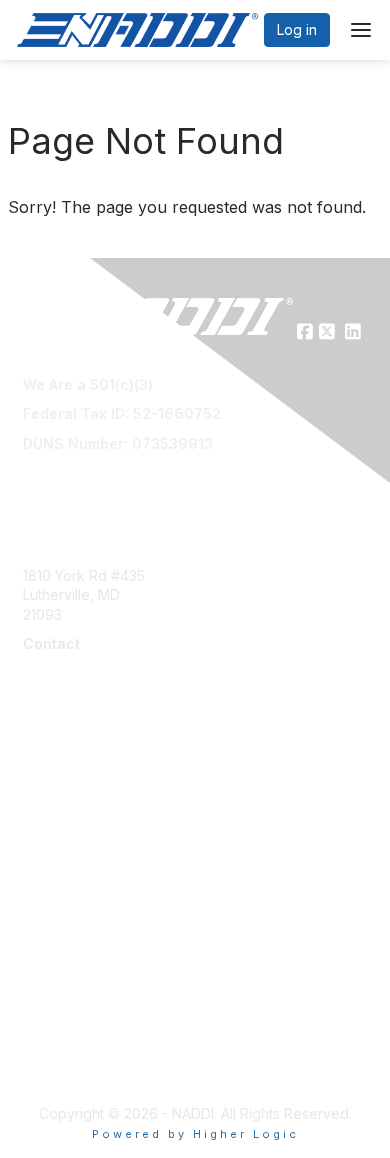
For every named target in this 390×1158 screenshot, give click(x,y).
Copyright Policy (77, 1024)
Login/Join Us (67, 834)
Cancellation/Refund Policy (112, 985)
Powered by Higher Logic (195, 1134)
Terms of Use (67, 965)
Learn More (61, 814)
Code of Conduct (80, 1004)
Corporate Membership (100, 794)
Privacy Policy (69, 1044)
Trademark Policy (81, 1063)
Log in (297, 29)
